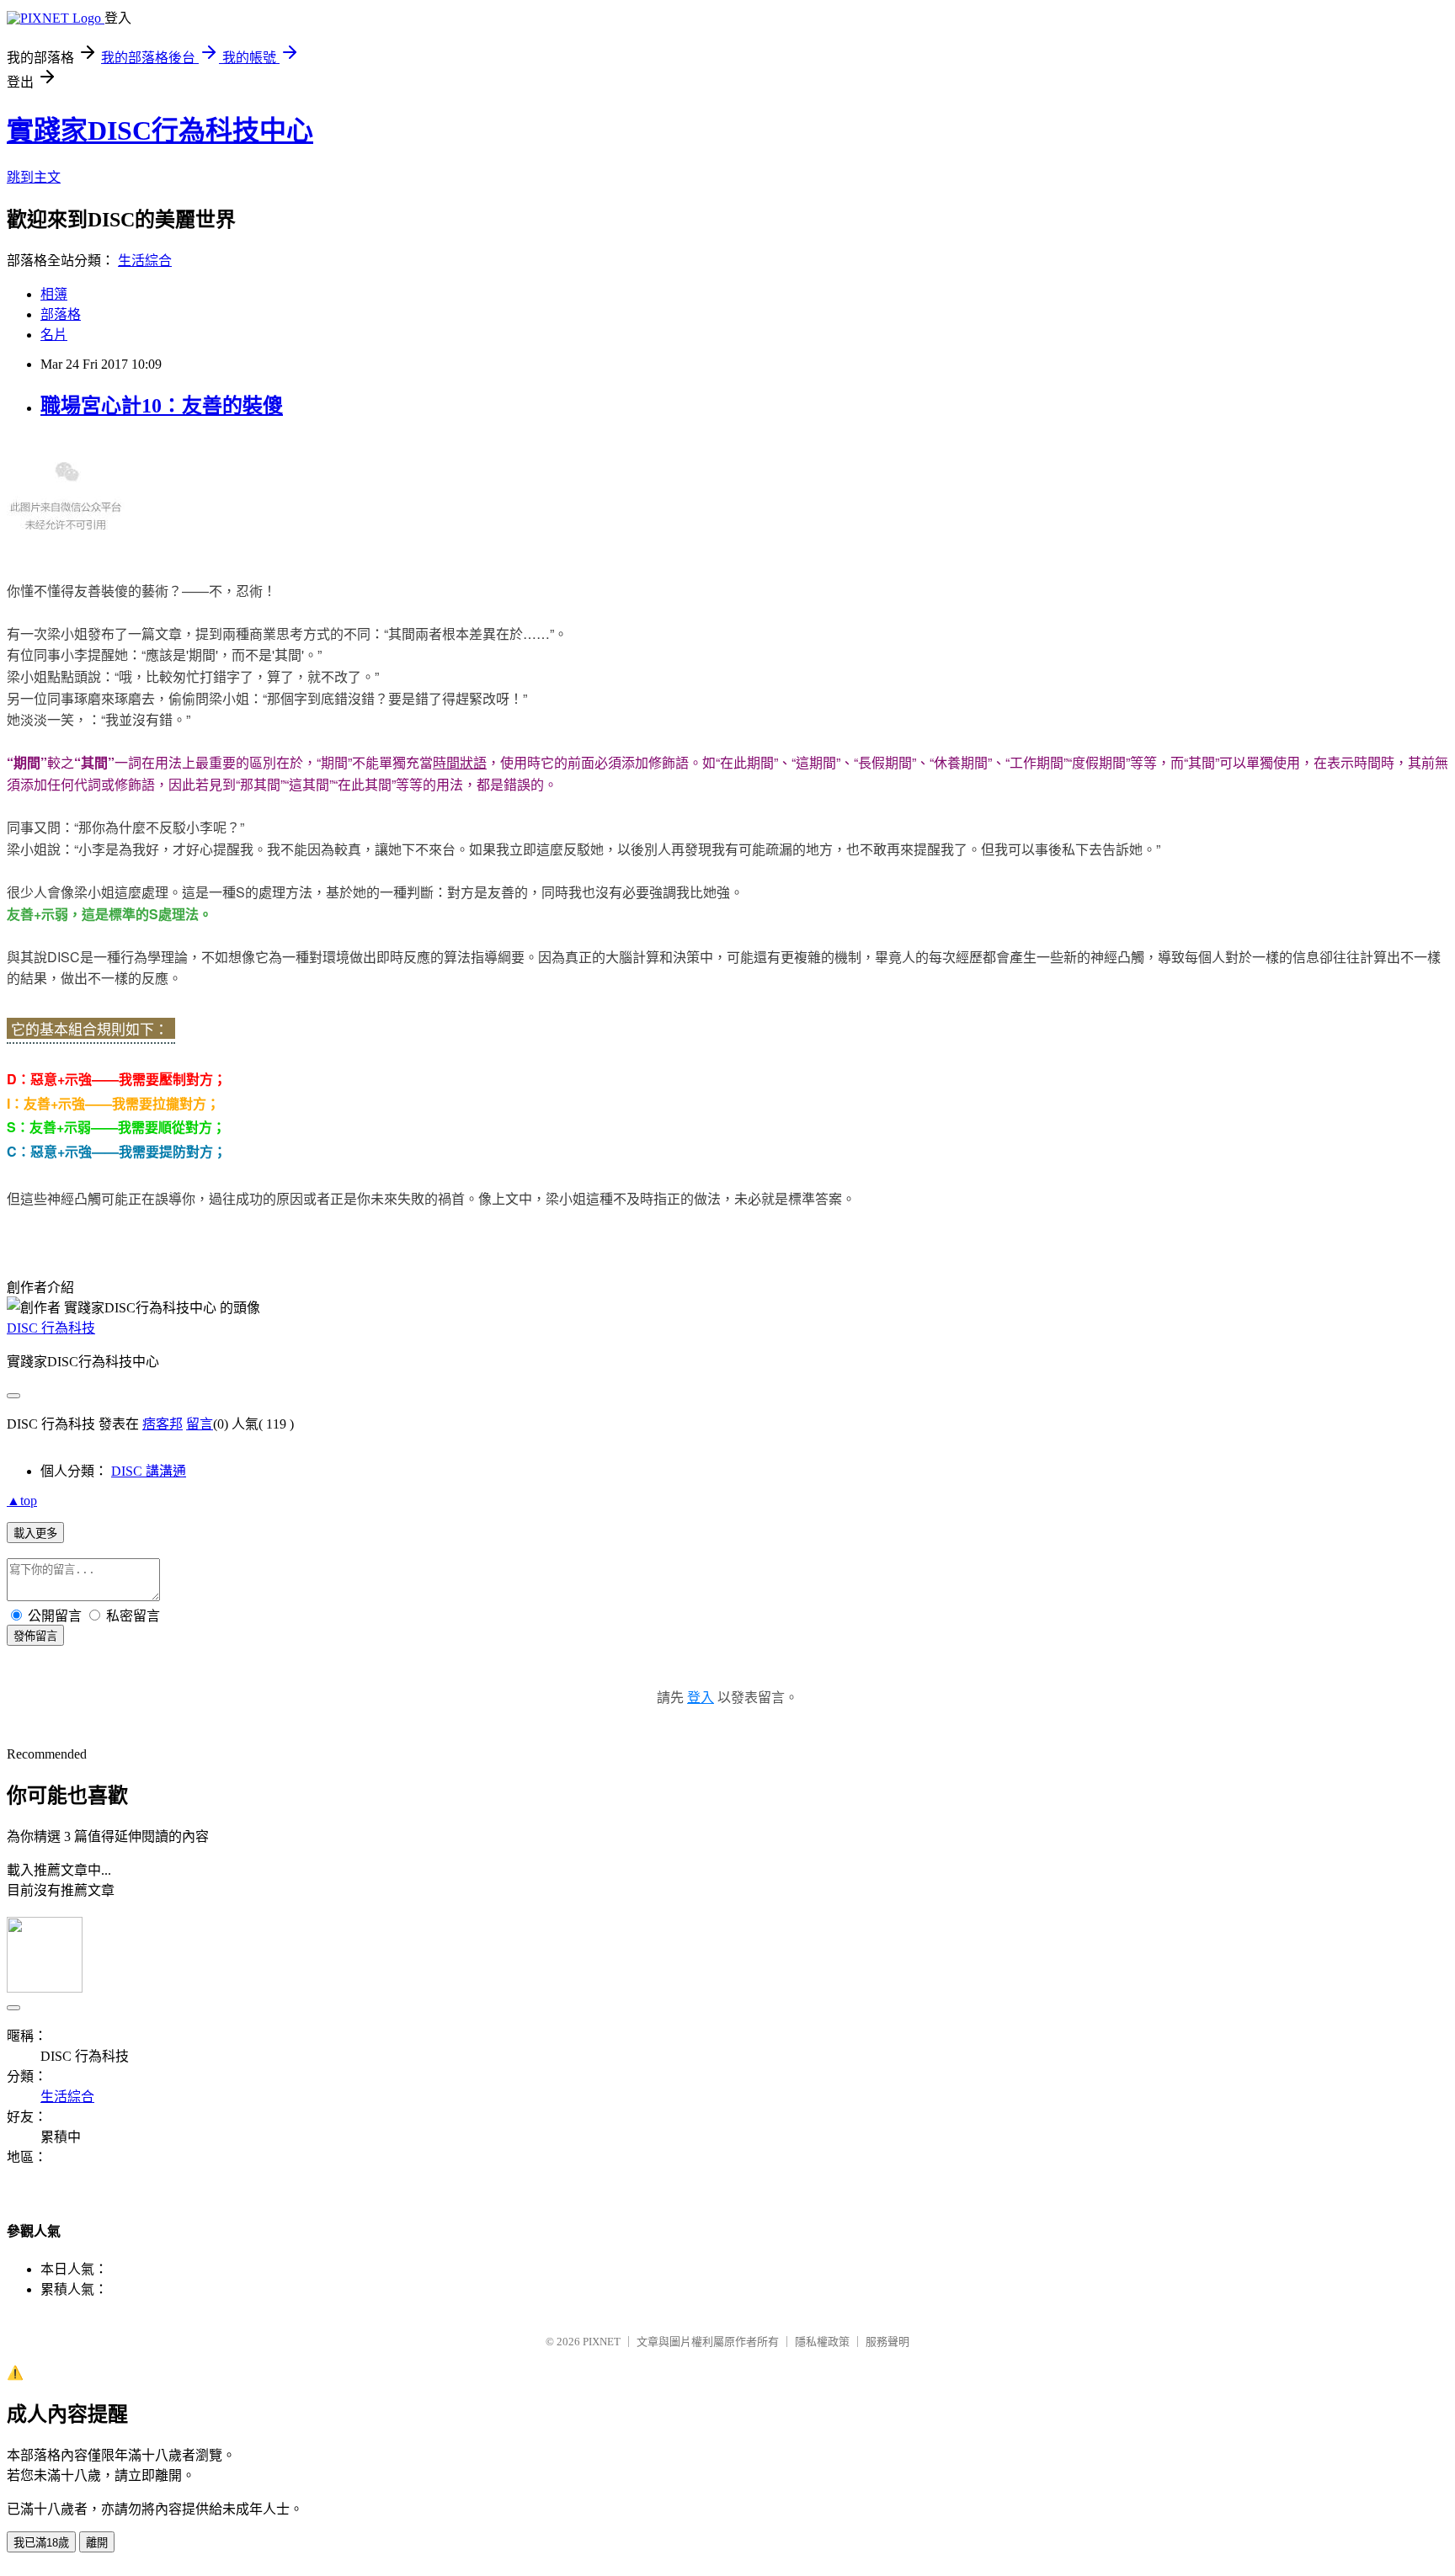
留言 (200, 1424)
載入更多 (35, 1533)
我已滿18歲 (41, 2543)
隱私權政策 (822, 2342)
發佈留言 (35, 1636)
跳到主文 (34, 177)
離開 (97, 2543)
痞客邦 (163, 1424)
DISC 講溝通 (149, 1471)
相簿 (54, 294)
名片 (54, 335)
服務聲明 (887, 2342)
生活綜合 (145, 261)
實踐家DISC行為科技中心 (160, 130)
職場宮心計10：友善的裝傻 (162, 406)
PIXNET (602, 2342)
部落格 (61, 314)
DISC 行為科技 (51, 1328)
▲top (22, 1501)
